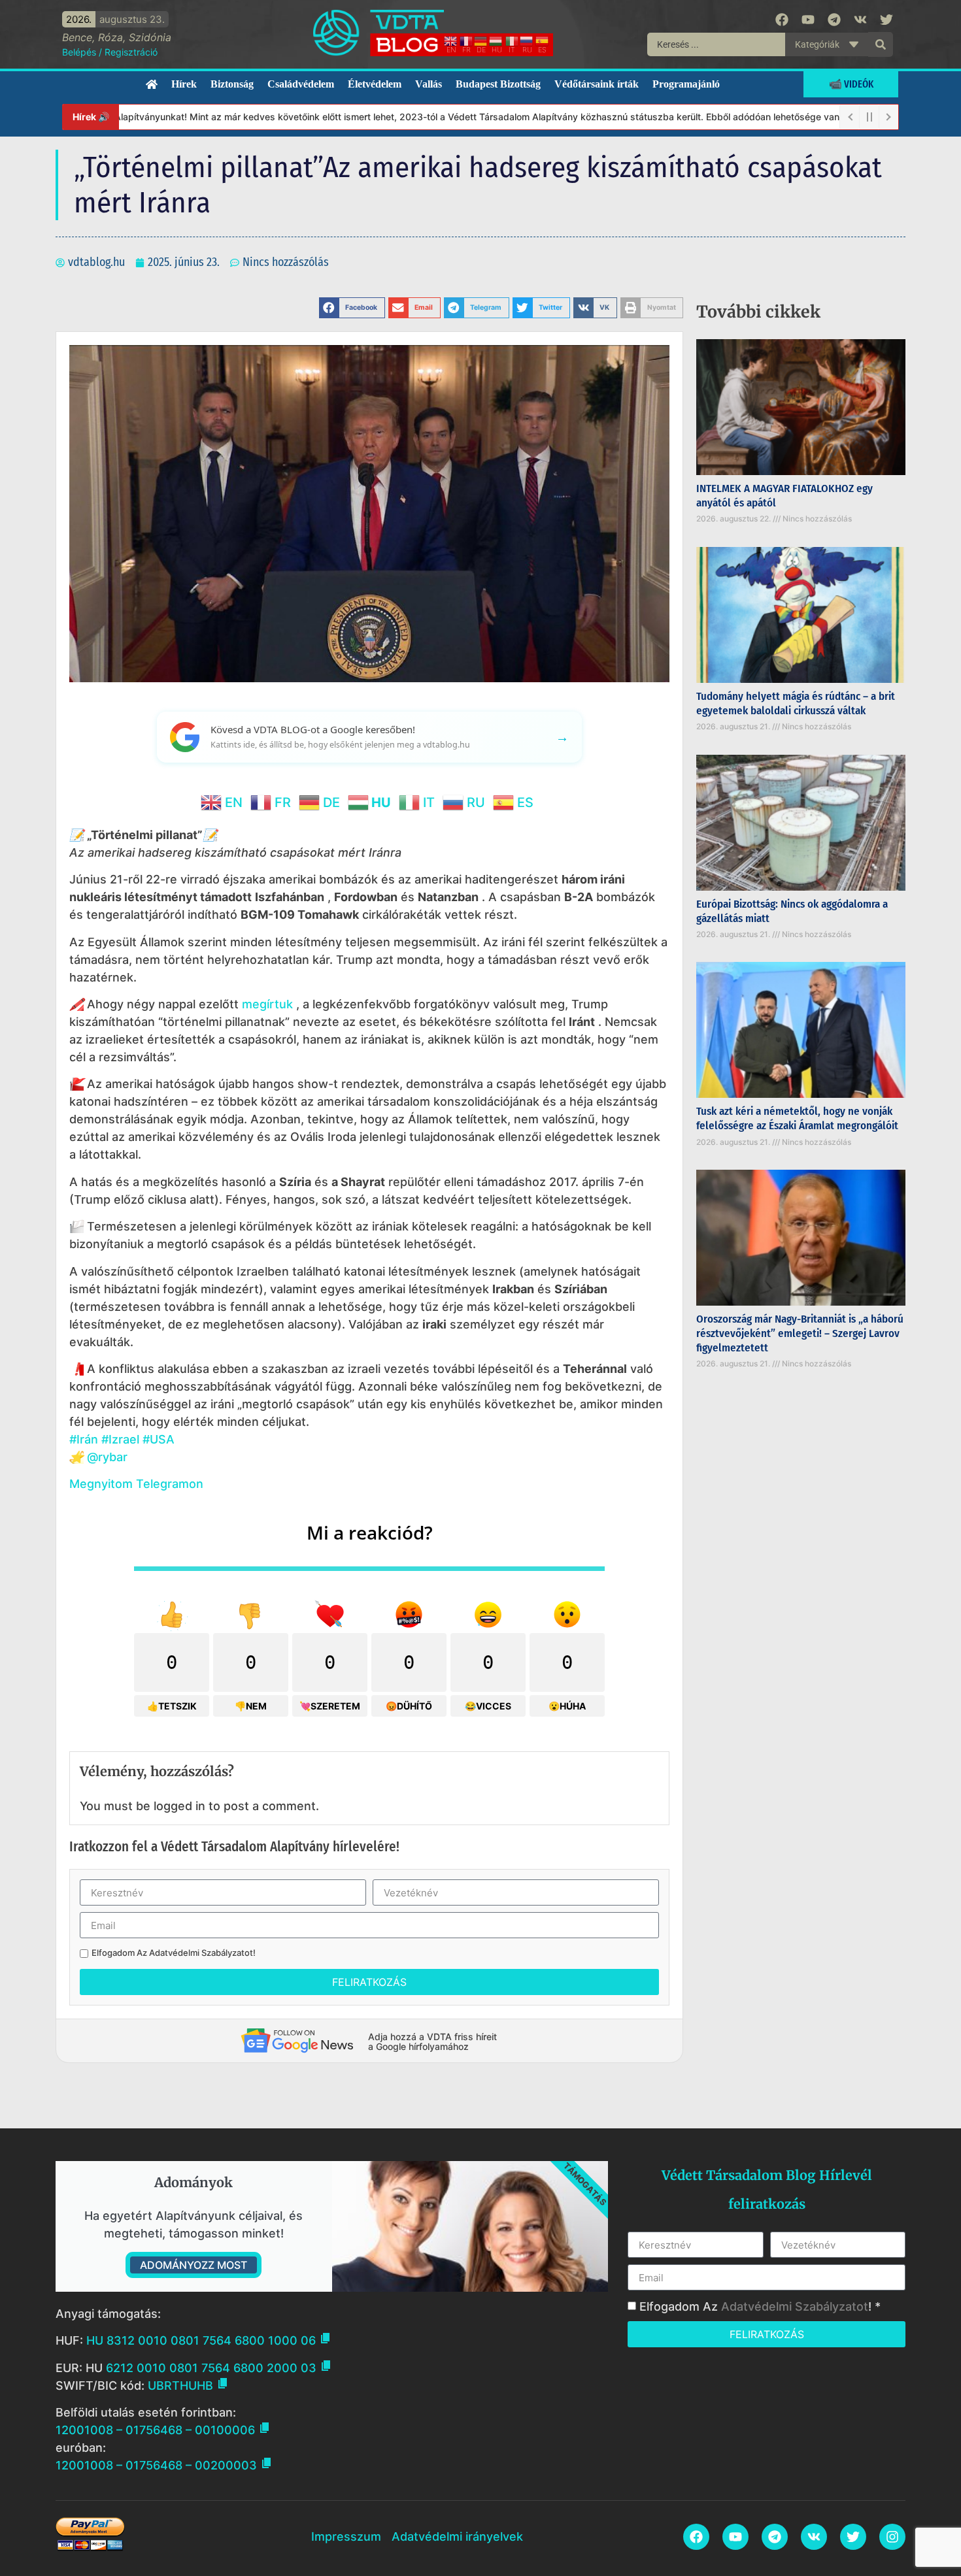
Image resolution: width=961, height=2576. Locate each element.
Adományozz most (194, 2265)
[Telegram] (834, 20)
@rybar (107, 1457)
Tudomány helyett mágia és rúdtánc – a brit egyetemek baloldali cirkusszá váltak (796, 703)
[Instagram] (892, 2537)
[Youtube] (808, 20)
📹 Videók (851, 84)
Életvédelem (375, 84)
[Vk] (860, 20)
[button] (352, 308)
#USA (159, 1439)
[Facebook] (782, 20)
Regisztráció (131, 52)
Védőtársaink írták (597, 84)
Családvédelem (301, 84)
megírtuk (267, 1004)
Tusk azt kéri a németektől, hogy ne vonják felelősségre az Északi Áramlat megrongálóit (797, 1118)
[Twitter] (886, 20)
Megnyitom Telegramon (136, 1484)
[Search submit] (881, 44)
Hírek (184, 84)
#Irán (84, 1439)
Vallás (429, 84)
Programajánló (686, 84)
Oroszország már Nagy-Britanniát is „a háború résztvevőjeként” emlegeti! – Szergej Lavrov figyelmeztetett (800, 1333)
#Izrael (120, 1439)
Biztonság (232, 84)
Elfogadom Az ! (174, 1953)
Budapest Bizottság (498, 84)
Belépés (79, 52)
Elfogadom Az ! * (760, 2306)
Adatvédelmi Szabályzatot (201, 1953)
